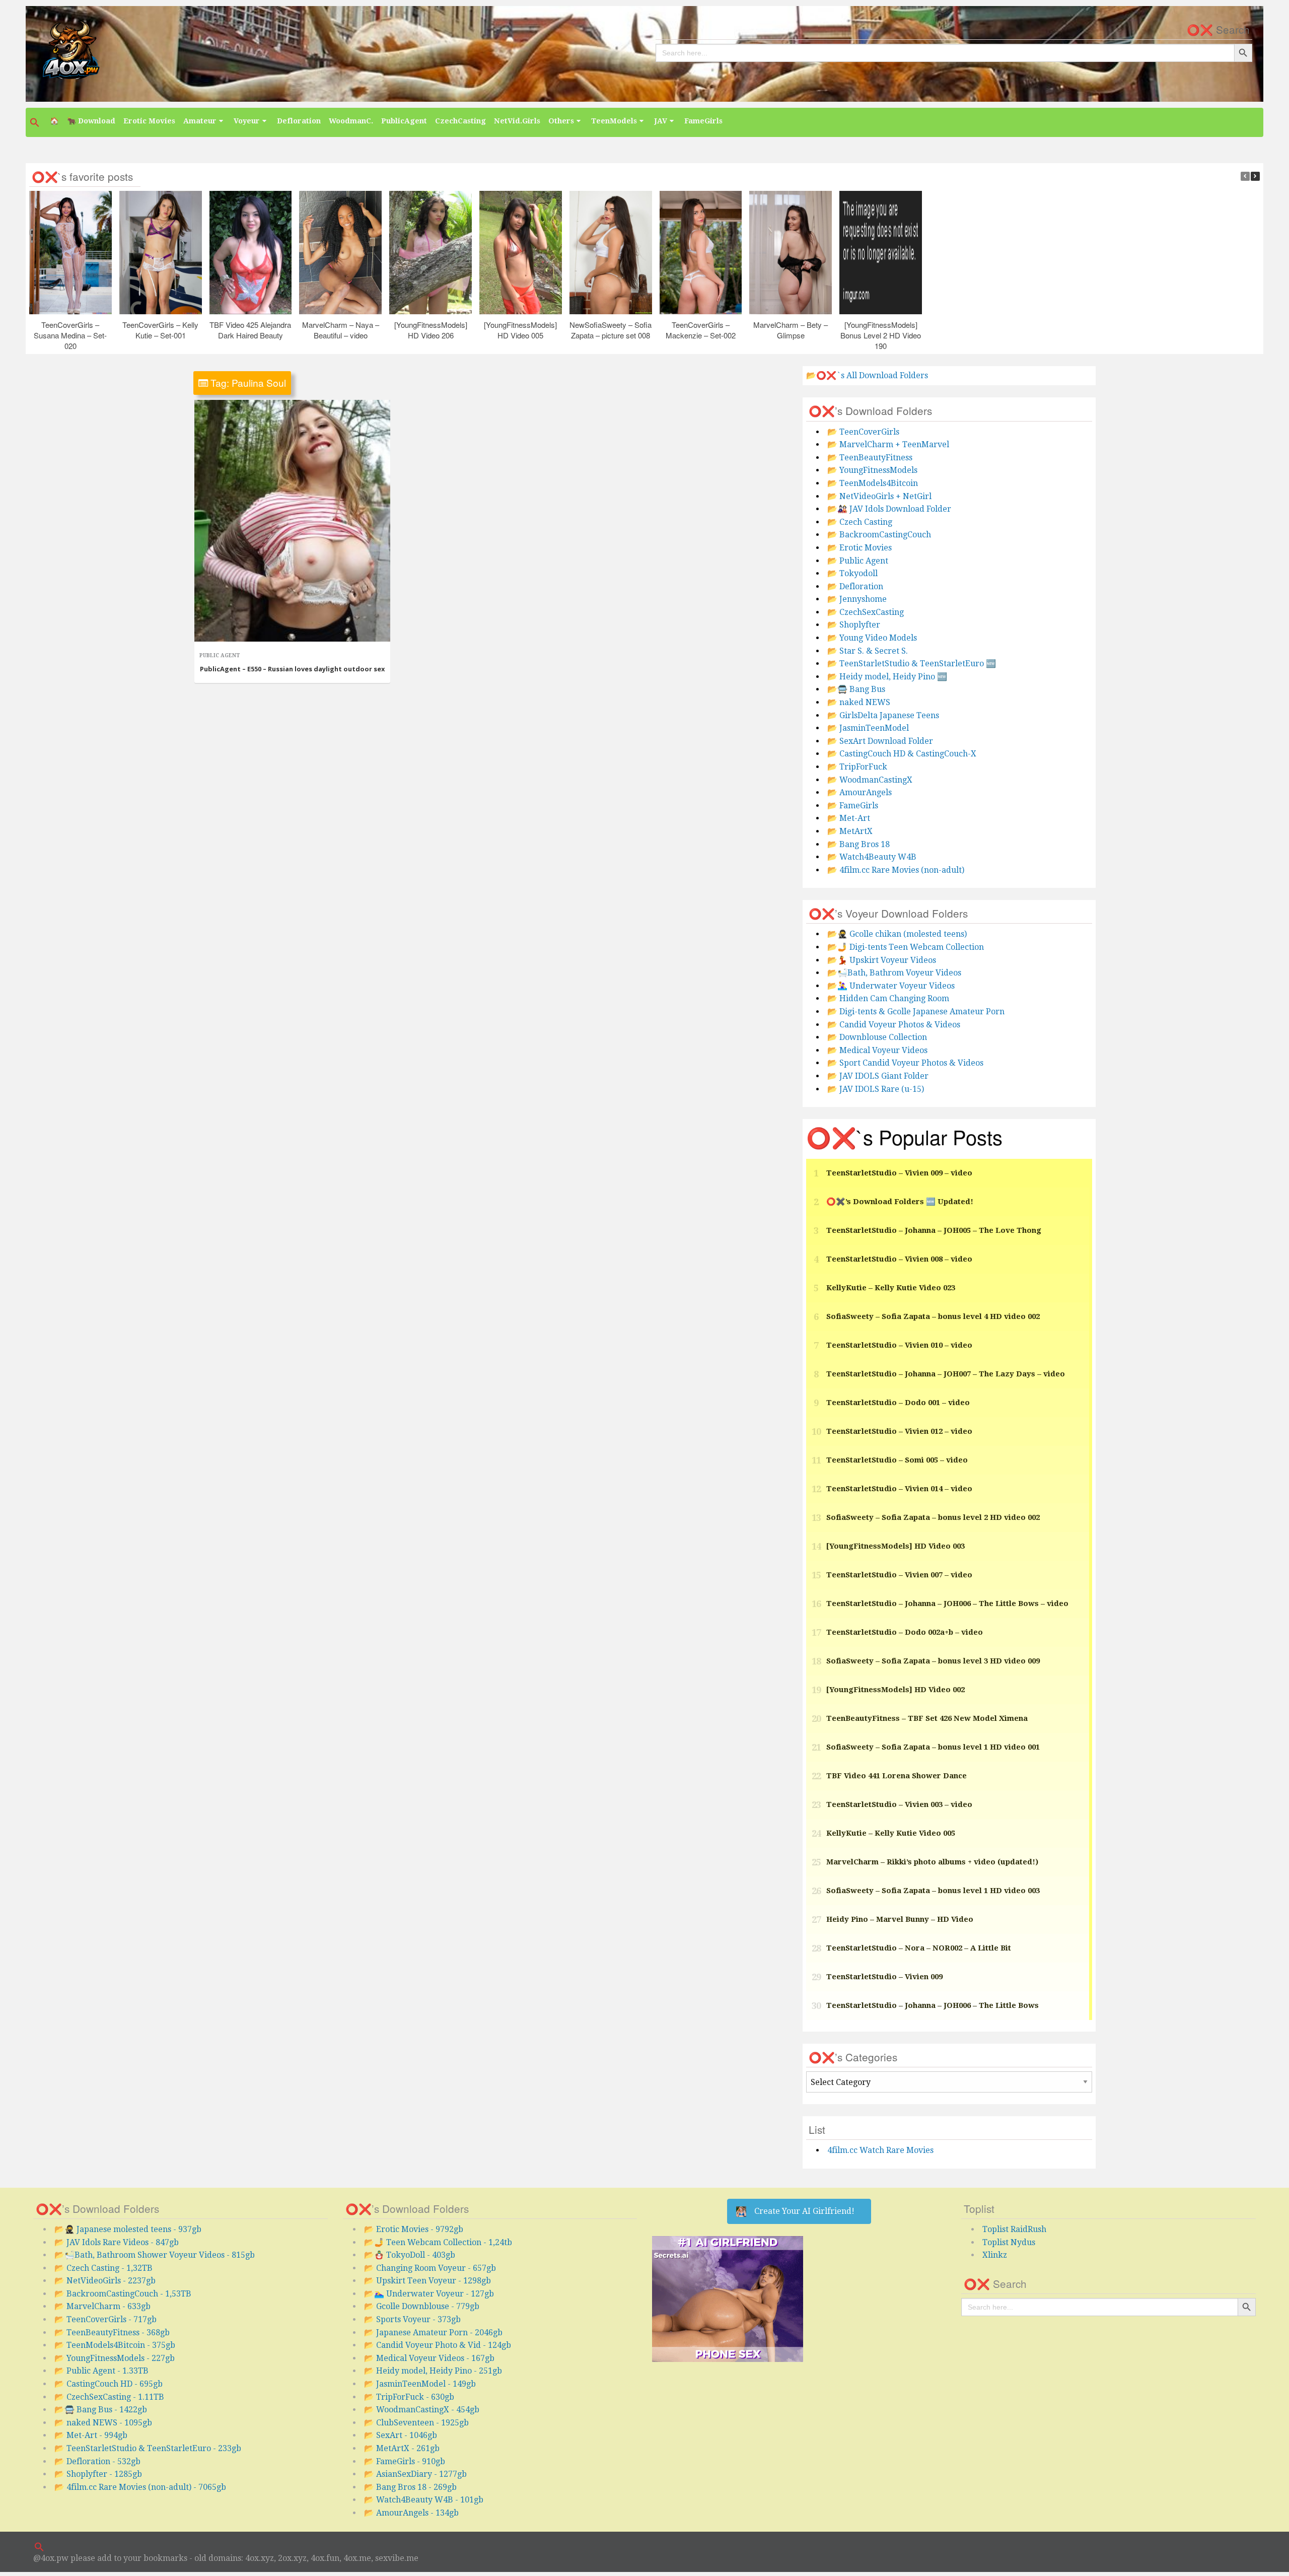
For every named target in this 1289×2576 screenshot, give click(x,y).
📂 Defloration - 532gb (97, 2461)
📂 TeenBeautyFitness (870, 458)
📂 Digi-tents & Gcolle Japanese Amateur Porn (916, 1012)
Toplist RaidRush (1014, 2229)
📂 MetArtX (850, 831)
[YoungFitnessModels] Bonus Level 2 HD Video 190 (881, 335)
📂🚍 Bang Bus (856, 689)
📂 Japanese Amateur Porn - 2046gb (433, 2333)
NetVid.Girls (517, 121)
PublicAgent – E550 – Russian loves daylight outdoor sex (292, 669)
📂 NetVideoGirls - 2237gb (105, 2281)
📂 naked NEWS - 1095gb (103, 2423)
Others (561, 121)
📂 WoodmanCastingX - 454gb (422, 2410)
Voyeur (247, 121)
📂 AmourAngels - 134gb (411, 2513)
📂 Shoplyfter (854, 625)
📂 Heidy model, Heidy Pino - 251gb (433, 2371)
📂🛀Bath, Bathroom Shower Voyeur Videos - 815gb (155, 2255)
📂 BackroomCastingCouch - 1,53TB (123, 2294)
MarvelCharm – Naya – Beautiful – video (341, 329)
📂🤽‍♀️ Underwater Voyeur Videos (891, 986)
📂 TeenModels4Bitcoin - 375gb (115, 2345)
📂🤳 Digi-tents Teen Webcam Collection (906, 947)
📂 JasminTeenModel (868, 728)
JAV (661, 121)
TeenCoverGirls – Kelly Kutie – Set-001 (160, 329)
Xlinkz (995, 2255)
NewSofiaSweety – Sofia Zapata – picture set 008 (611, 329)
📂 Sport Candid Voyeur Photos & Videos (905, 1063)
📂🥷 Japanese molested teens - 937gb (128, 2229)
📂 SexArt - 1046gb (401, 2435)
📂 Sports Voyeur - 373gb (412, 2319)
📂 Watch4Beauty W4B (872, 857)
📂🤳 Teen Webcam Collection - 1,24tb (438, 2242)
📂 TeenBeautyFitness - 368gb (112, 2333)
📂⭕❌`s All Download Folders (867, 375)
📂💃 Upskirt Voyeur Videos (882, 960)
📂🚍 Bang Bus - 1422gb (101, 2410)
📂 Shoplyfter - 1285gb (98, 2474)
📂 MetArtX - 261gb (402, 2448)
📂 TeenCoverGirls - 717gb (105, 2319)
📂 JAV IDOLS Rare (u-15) (876, 1089)
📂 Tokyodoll (852, 573)
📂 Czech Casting (860, 522)
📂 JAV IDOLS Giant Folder (878, 1076)
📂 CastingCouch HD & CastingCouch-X (902, 754)
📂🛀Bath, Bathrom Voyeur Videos (894, 973)
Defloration (299, 121)
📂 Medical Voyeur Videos (877, 1050)
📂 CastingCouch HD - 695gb (109, 2384)
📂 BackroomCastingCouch (879, 535)
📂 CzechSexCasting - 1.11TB (109, 2397)
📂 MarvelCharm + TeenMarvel (888, 444)
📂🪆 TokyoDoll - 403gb (410, 2255)
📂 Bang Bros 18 (858, 844)
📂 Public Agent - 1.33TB (101, 2371)
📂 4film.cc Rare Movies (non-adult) (896, 870)
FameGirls (703, 121)
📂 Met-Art (849, 818)
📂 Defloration (855, 586)
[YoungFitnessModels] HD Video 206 (431, 329)
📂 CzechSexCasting (866, 612)
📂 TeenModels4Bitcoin (873, 483)
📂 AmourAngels (860, 792)
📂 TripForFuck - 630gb (409, 2397)
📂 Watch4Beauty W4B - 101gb (424, 2500)
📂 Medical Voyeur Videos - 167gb (429, 2358)
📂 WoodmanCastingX (870, 780)
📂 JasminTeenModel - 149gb (420, 2384)
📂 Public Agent (858, 561)
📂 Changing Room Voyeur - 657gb (430, 2268)
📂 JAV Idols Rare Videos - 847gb (117, 2242)
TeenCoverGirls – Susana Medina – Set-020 (71, 335)
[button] (36, 122)
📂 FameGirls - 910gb (405, 2461)
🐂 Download (91, 121)
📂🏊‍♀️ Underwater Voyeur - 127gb (429, 2294)
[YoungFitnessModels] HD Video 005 (521, 329)
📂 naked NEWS (859, 702)
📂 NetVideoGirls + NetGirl (879, 496)
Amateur (200, 121)
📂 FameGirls (853, 806)
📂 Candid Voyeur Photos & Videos (894, 1025)
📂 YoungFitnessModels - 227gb (115, 2358)
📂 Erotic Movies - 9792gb (414, 2229)
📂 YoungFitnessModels (872, 470)
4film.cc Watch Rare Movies (880, 2150)
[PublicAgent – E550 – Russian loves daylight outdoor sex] (292, 521)
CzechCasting (460, 121)
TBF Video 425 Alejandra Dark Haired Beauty (251, 329)
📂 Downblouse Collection (877, 1037)
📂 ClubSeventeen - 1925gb (416, 2423)
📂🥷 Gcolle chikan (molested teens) (897, 934)
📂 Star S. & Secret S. (868, 651)
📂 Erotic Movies (860, 548)
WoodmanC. (351, 121)
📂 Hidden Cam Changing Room (888, 998)
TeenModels (614, 121)
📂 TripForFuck (857, 767)
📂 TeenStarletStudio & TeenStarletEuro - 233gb (148, 2448)
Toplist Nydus (1009, 2242)
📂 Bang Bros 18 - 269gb (410, 2487)
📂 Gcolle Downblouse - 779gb (422, 2306)
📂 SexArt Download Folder (880, 741)
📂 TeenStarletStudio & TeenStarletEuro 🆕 (912, 664)
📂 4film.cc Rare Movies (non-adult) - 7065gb (140, 2487)
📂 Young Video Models (872, 638)
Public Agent (220, 655)
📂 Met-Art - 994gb (91, 2435)
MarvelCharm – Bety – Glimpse (791, 329)
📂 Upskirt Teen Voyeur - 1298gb (427, 2281)
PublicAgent (404, 121)
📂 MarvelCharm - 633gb (102, 2306)
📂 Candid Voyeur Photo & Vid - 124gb (438, 2345)
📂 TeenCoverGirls (863, 432)
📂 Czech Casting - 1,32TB (103, 2268)
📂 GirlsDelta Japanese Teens (883, 715)
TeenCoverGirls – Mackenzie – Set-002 (701, 329)
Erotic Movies (149, 121)
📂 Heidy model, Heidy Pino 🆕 (887, 677)
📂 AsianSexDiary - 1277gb (415, 2474)
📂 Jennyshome (857, 599)
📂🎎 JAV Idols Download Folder (889, 509)
